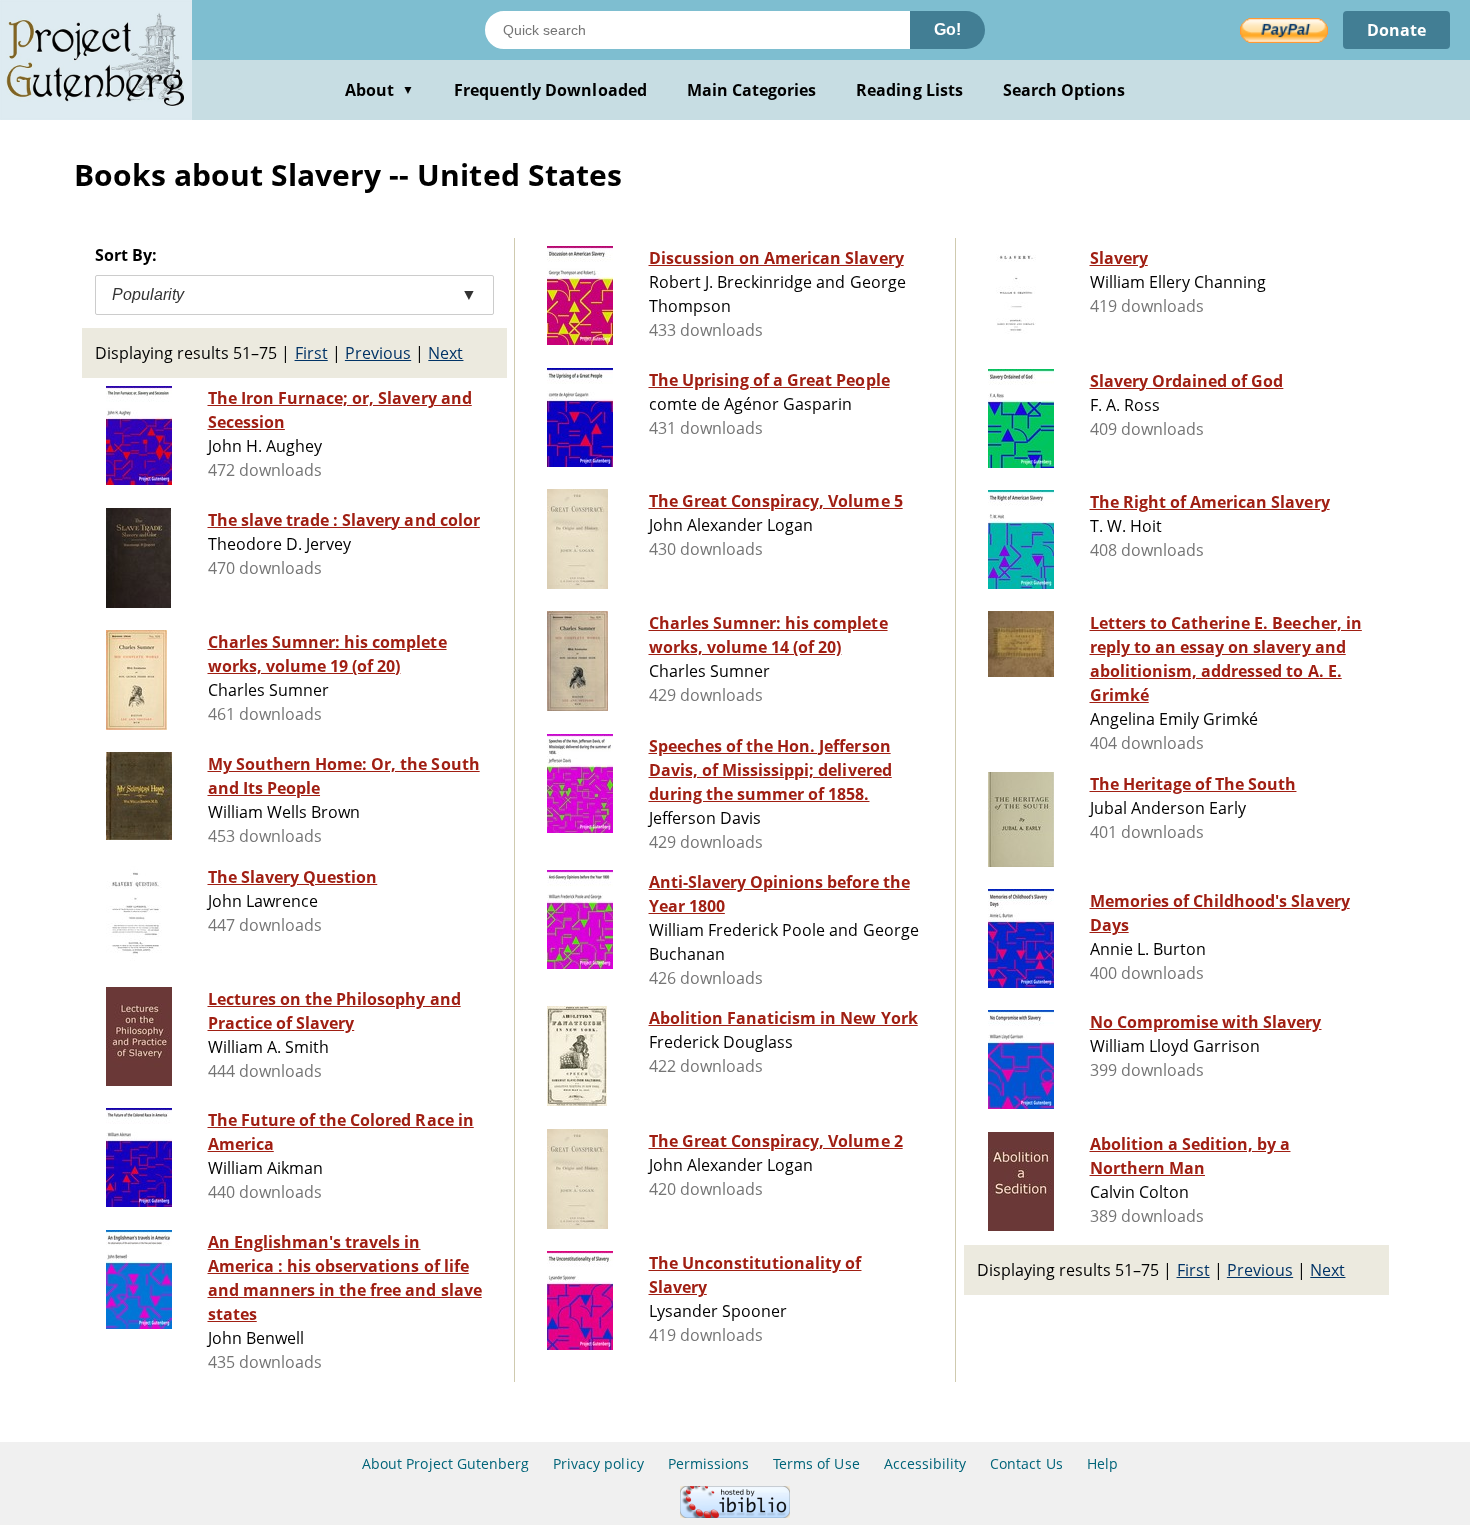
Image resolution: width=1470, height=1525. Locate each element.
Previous (378, 353)
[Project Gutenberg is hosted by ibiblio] (735, 1512)
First (311, 353)
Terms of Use (816, 1463)
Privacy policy (598, 1463)
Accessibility (925, 1463)
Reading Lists (909, 90)
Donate (1396, 30)
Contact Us (1026, 1463)
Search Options (1064, 90)
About (379, 90)
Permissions (708, 1463)
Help (1102, 1463)
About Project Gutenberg (445, 1463)
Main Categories (752, 90)
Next (445, 353)
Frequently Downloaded (550, 90)
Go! (947, 29)
